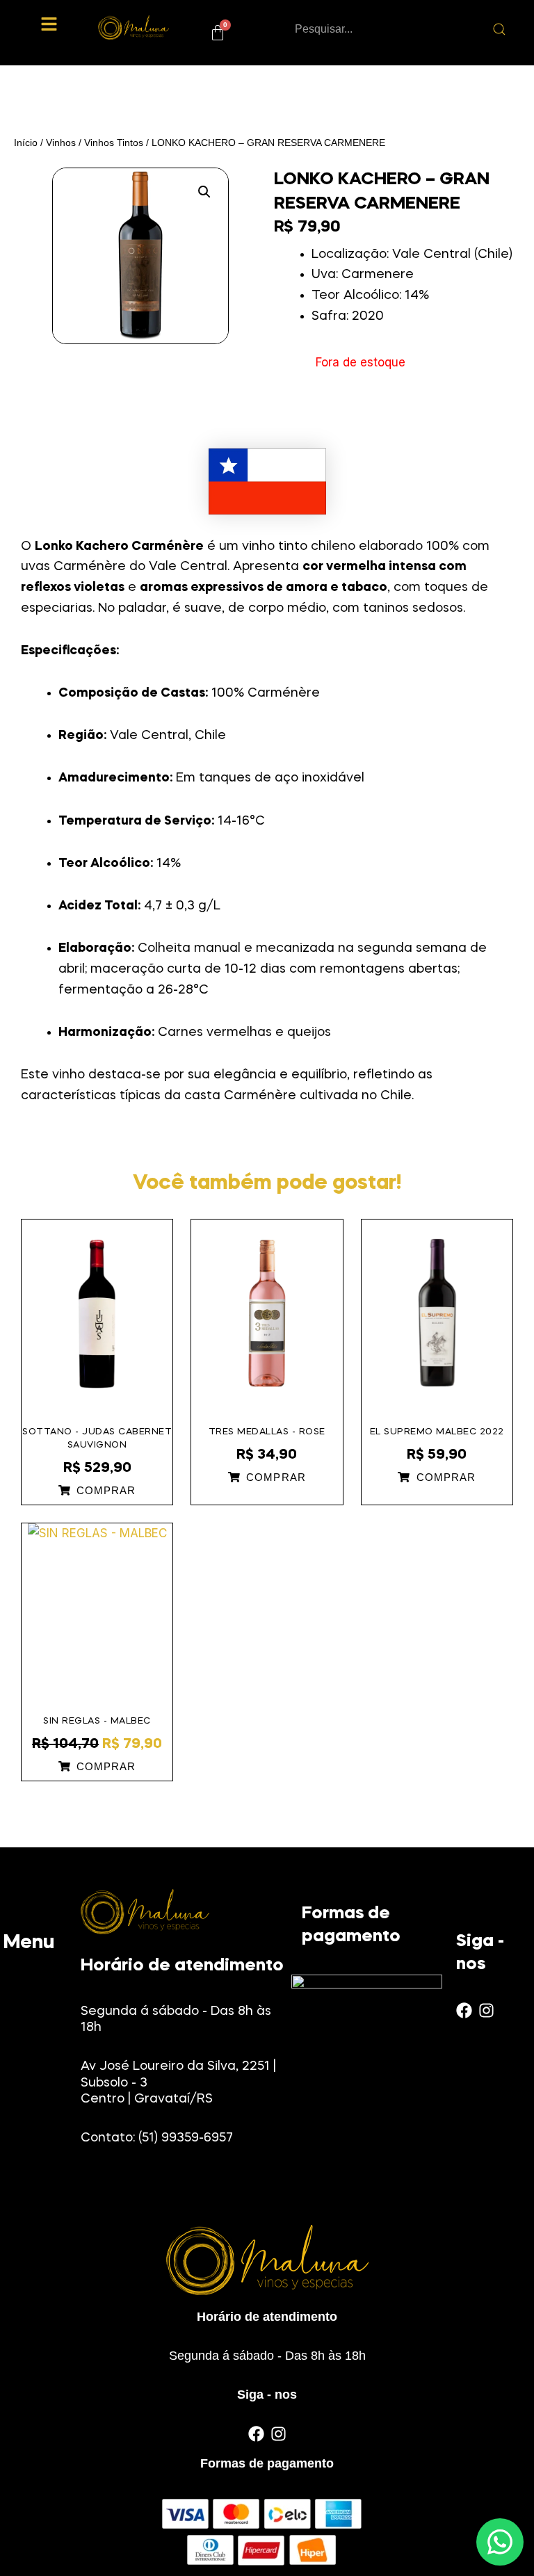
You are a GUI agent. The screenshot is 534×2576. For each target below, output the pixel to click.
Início (26, 143)
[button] (49, 25)
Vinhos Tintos (114, 143)
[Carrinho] (218, 33)
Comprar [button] (106, 1491)
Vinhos (61, 143)
